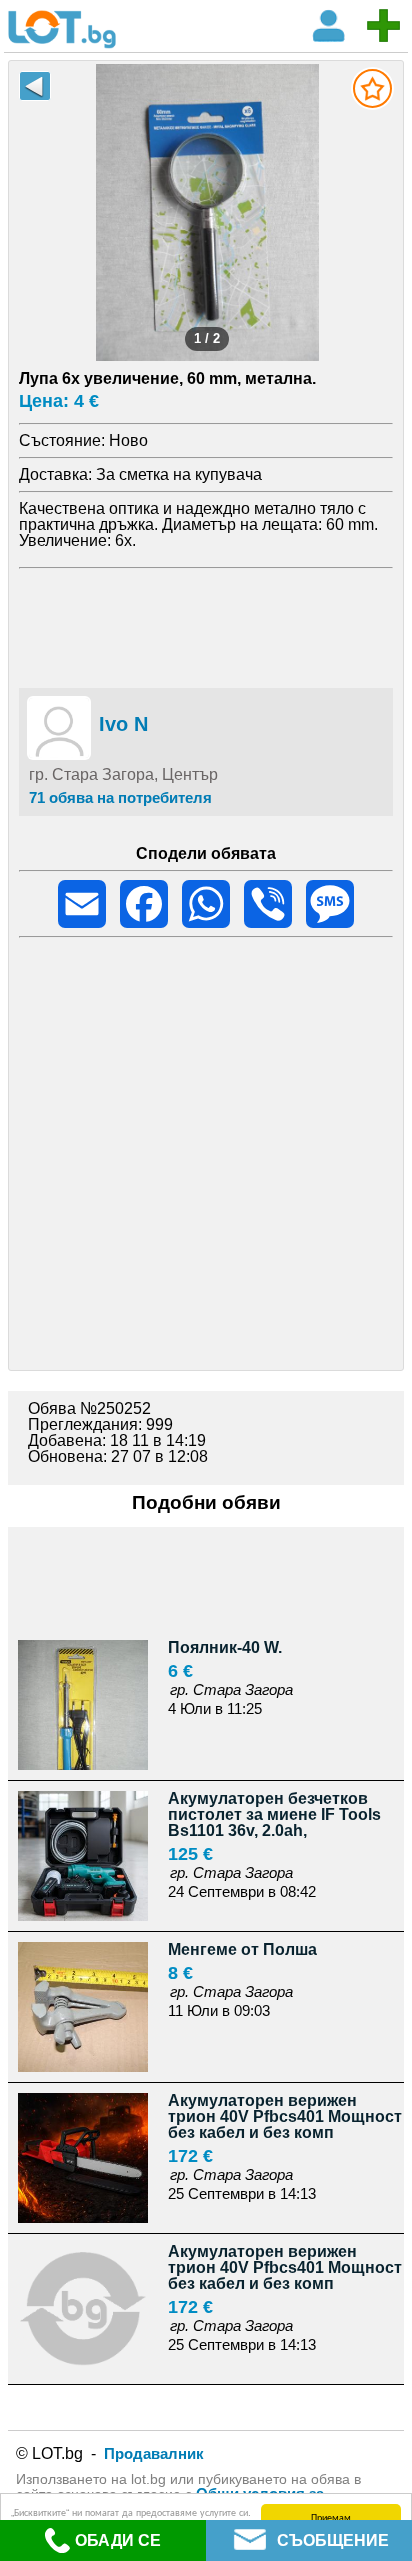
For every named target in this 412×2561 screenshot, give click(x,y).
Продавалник (154, 2453)
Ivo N (123, 724)
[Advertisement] (206, 625)
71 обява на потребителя (120, 797)
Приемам (331, 2516)
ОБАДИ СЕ (118, 2540)
